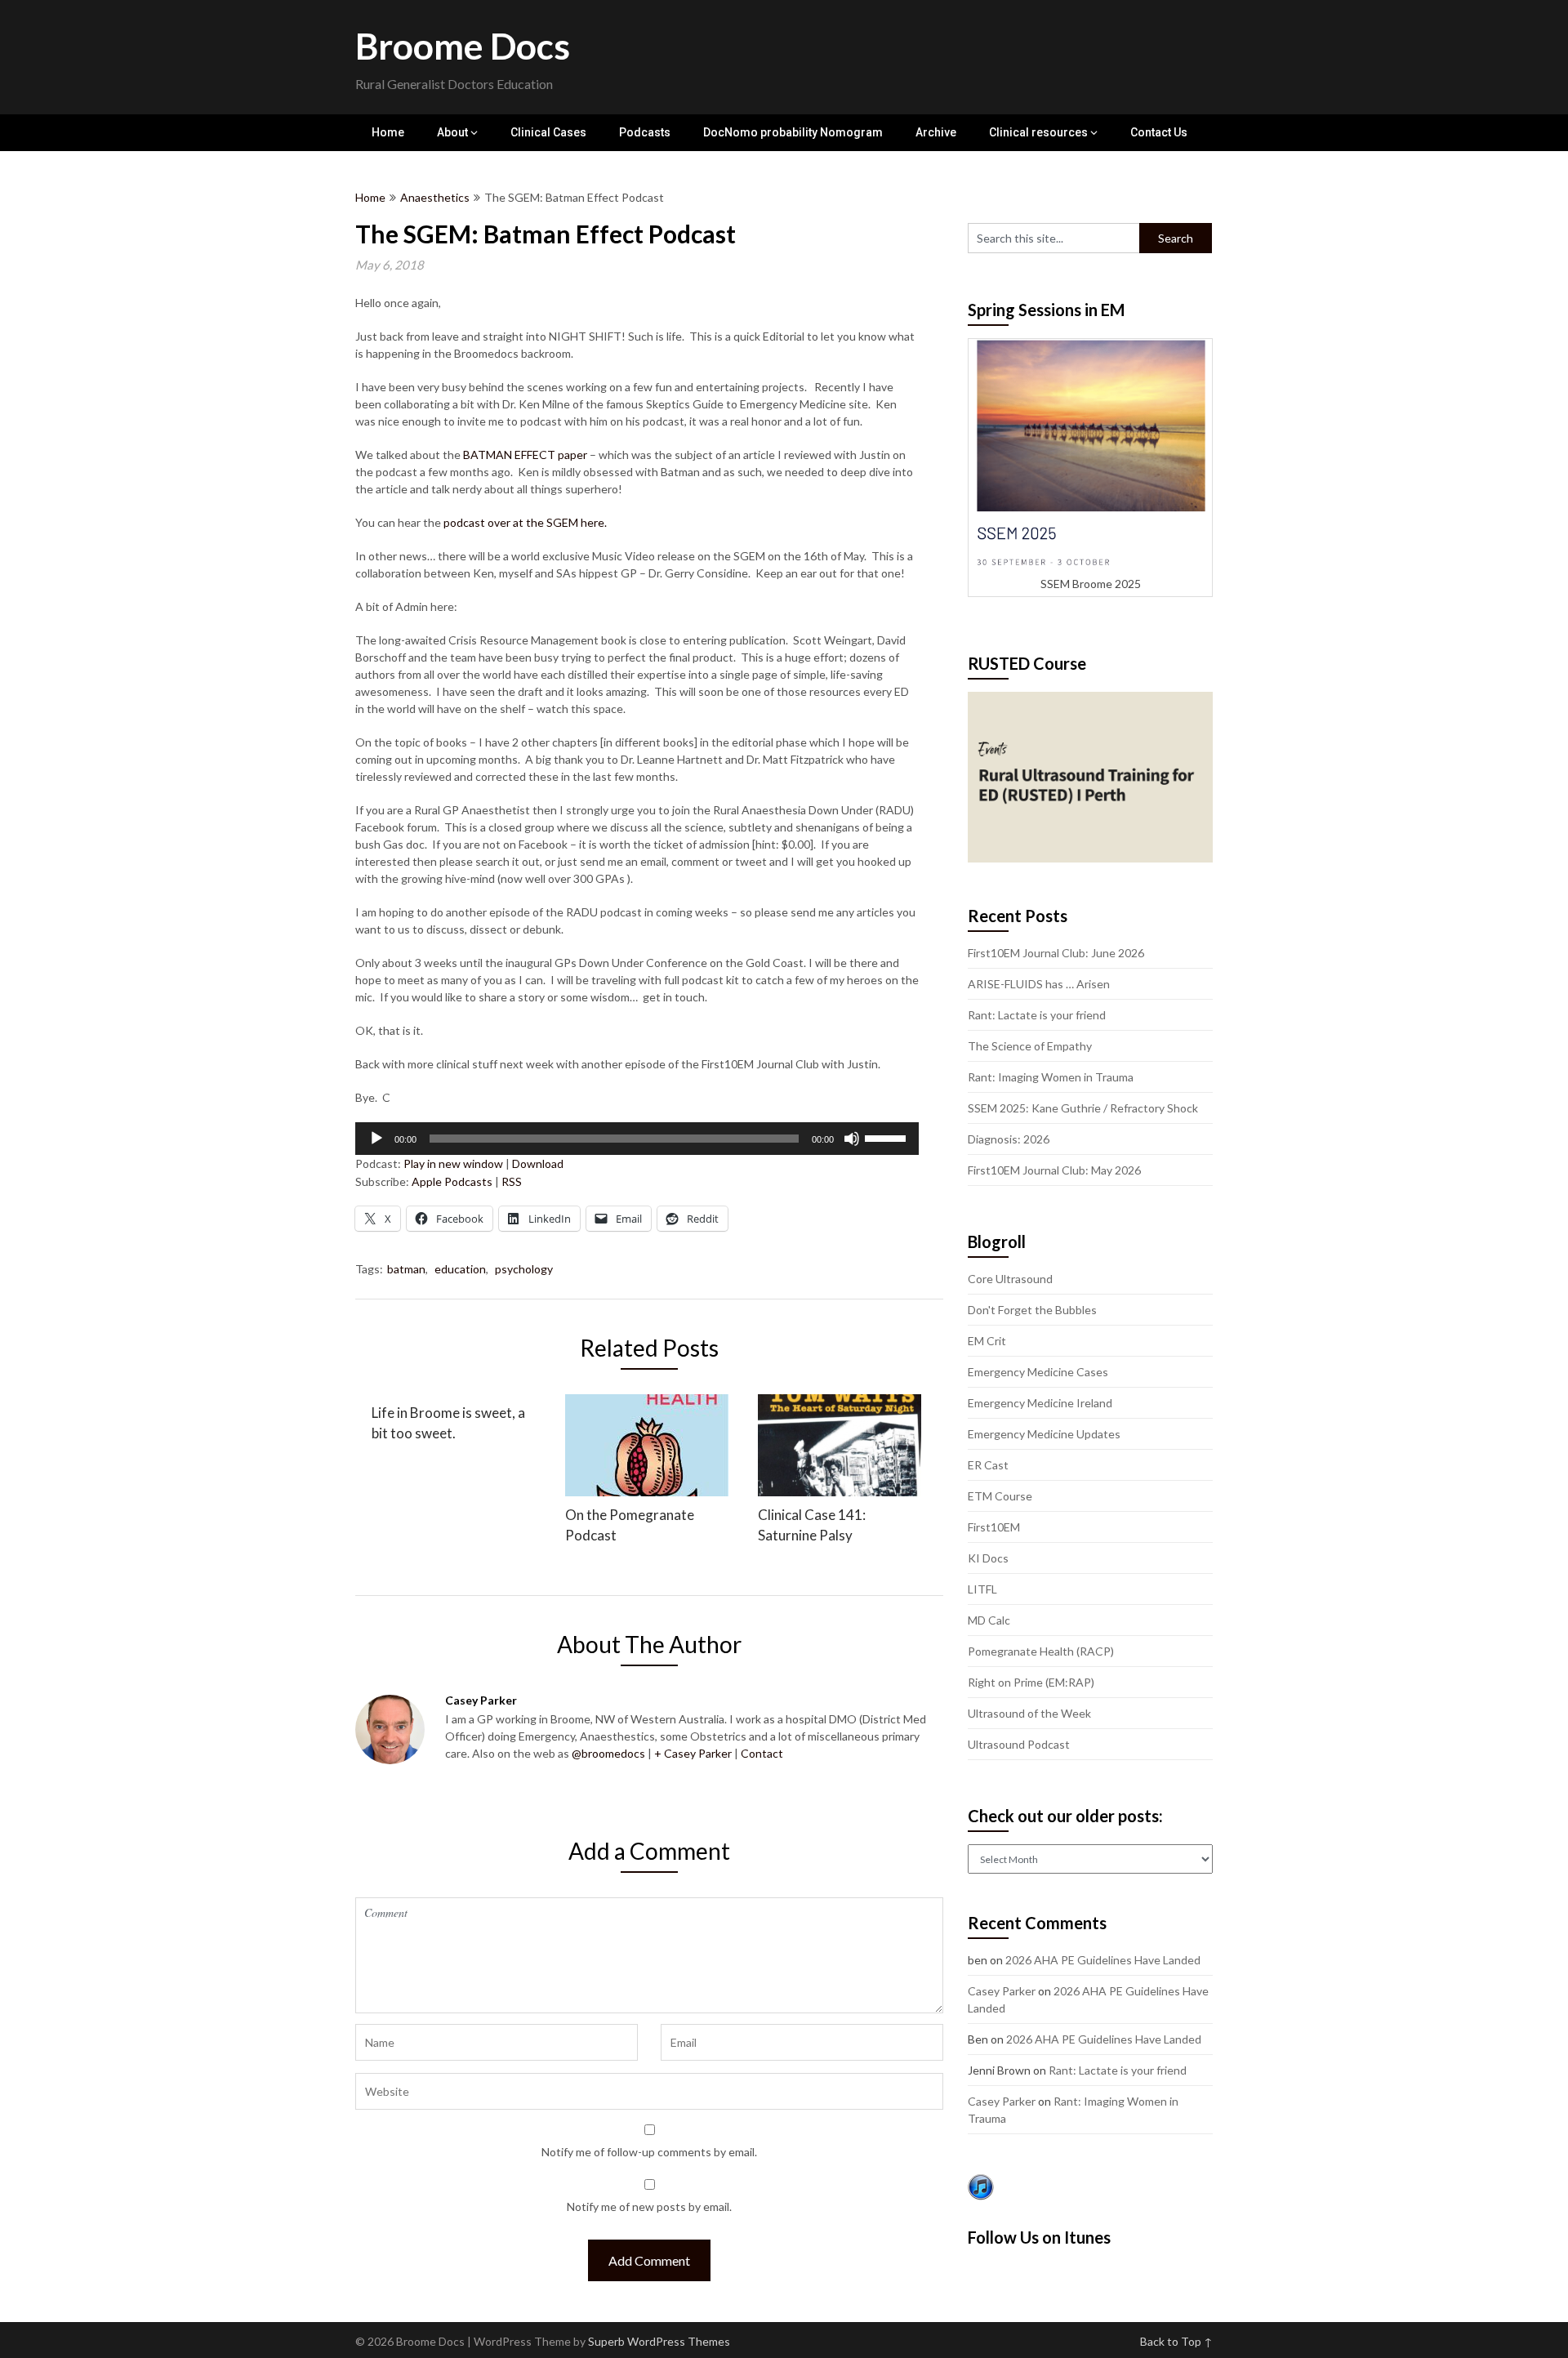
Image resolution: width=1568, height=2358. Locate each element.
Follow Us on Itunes (1039, 2237)
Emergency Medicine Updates (1044, 1434)
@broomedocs (608, 1753)
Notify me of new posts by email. (649, 2206)
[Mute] (852, 1139)
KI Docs (988, 1558)
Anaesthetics (435, 197)
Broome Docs (463, 46)
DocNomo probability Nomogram (793, 132)
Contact (762, 1753)
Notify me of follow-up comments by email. (649, 2152)
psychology (524, 1269)
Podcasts (645, 132)
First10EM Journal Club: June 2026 (1056, 953)
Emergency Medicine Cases (1038, 1372)
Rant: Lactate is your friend (1037, 1015)
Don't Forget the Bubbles (1032, 1310)
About (452, 132)
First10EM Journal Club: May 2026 (1054, 1170)
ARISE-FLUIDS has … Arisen (1039, 984)
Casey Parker (1002, 1991)
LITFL (982, 1589)
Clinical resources (1038, 132)
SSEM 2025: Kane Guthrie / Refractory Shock (1083, 1108)
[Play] (376, 1139)
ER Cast (988, 1465)
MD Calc (989, 1620)
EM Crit (987, 1341)
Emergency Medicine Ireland (1040, 1403)
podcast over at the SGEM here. (525, 522)
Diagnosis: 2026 (1009, 1139)
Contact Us (1159, 132)
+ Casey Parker (693, 1753)
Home (388, 132)
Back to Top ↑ (1176, 2341)
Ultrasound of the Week (1029, 1713)
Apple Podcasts (452, 1181)
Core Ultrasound (1010, 1279)
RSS (512, 1181)
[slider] (888, 1137)
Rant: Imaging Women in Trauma (1051, 1077)
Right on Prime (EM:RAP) (1031, 1682)
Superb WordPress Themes (659, 2341)
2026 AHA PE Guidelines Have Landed (1103, 1960)
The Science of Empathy (1030, 1046)
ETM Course (1000, 1496)
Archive (936, 132)
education (460, 1269)
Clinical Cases (548, 132)
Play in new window (453, 1163)
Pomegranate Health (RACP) (1041, 1651)
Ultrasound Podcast (1019, 1744)
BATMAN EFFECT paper (525, 455)
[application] (637, 1139)
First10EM (994, 1527)
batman (406, 1269)
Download (538, 1163)
